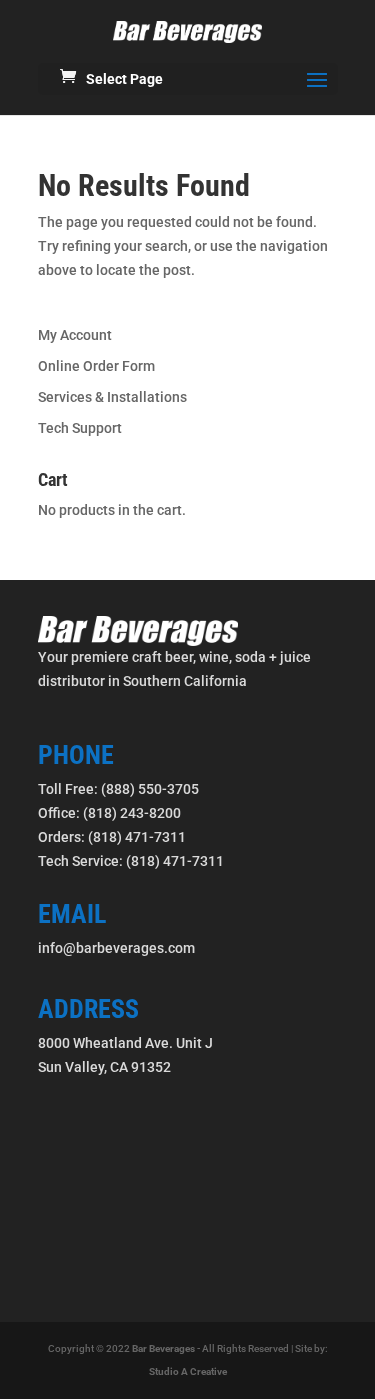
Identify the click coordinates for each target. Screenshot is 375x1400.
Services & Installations (112, 397)
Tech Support (80, 428)
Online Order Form (96, 366)
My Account (75, 335)
